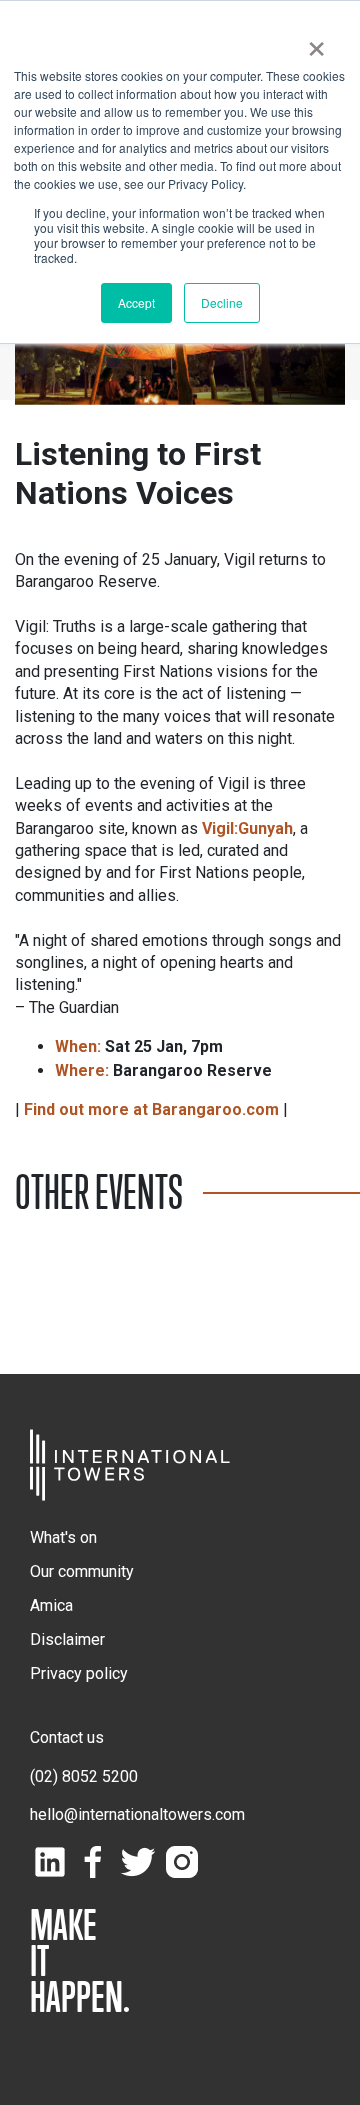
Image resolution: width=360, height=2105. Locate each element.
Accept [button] (136, 302)
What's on (63, 1537)
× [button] (316, 42)
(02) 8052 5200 (84, 1776)
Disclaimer (67, 1639)
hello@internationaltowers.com (137, 1814)
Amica (51, 1605)
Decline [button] (222, 302)
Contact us (67, 1737)
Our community (82, 1571)
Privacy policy (79, 1673)
